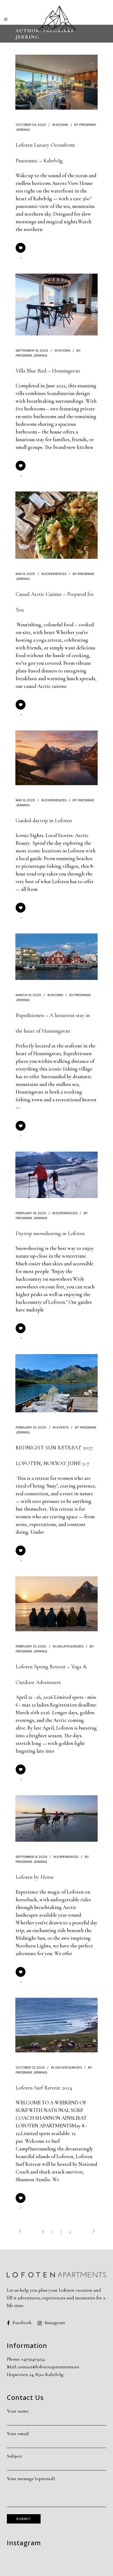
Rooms (62, 125)
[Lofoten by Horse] (56, 1818)
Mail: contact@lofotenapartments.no (43, 2367)
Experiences (56, 574)
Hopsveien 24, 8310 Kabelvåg (35, 2374)
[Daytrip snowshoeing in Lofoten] (56, 1175)
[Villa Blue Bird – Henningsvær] (56, 305)
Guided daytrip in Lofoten (44, 821)
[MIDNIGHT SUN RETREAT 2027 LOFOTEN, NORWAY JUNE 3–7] (56, 1383)
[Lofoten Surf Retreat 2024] (56, 2025)
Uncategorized (70, 1646)
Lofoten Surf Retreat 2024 (44, 2088)
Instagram (55, 2322)
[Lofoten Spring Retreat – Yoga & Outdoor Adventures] (56, 1604)
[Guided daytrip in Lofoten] (56, 758)
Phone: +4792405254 (26, 2359)
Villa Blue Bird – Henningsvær (48, 371)
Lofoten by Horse (35, 1877)
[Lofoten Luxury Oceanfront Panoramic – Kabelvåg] (56, 82)
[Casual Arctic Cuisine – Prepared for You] (56, 525)
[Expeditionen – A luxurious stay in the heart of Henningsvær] (56, 957)
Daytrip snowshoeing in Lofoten (50, 1233)
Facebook (22, 2322)
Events (63, 1427)
